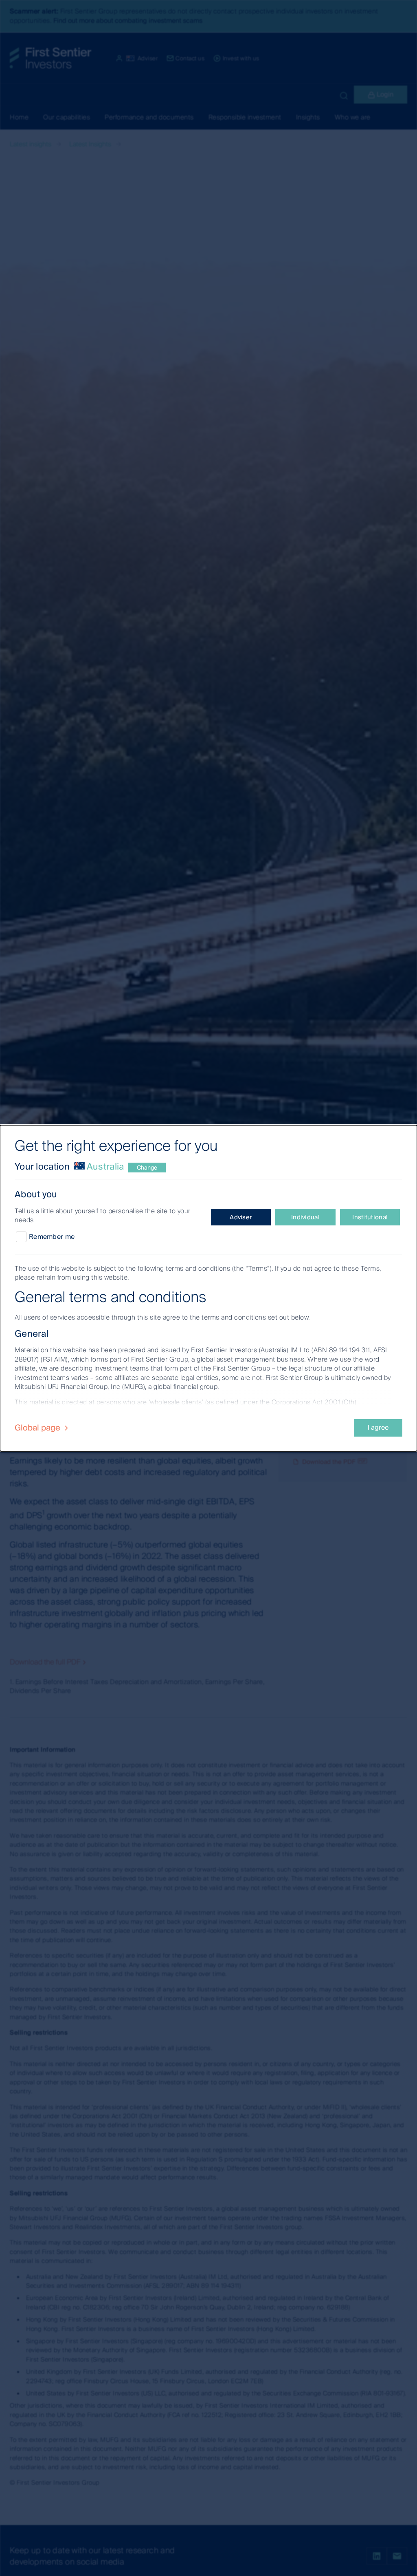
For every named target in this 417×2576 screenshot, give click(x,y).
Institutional (370, 1217)
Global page (38, 1428)
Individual (305, 1217)
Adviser (241, 1217)
